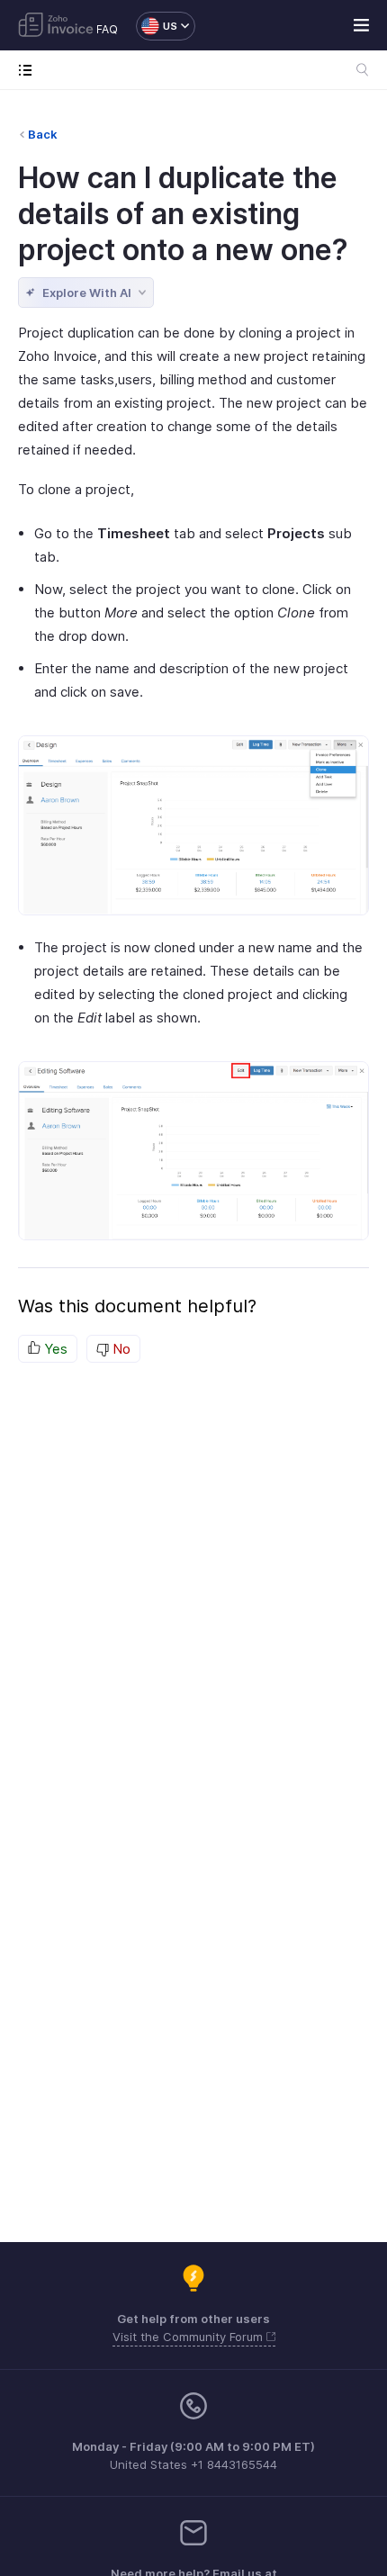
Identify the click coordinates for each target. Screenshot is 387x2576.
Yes (54, 1349)
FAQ (107, 29)
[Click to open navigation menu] (29, 70)
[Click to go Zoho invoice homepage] (56, 26)
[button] (157, 26)
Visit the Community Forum (189, 2337)
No (120, 1349)
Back (43, 134)
